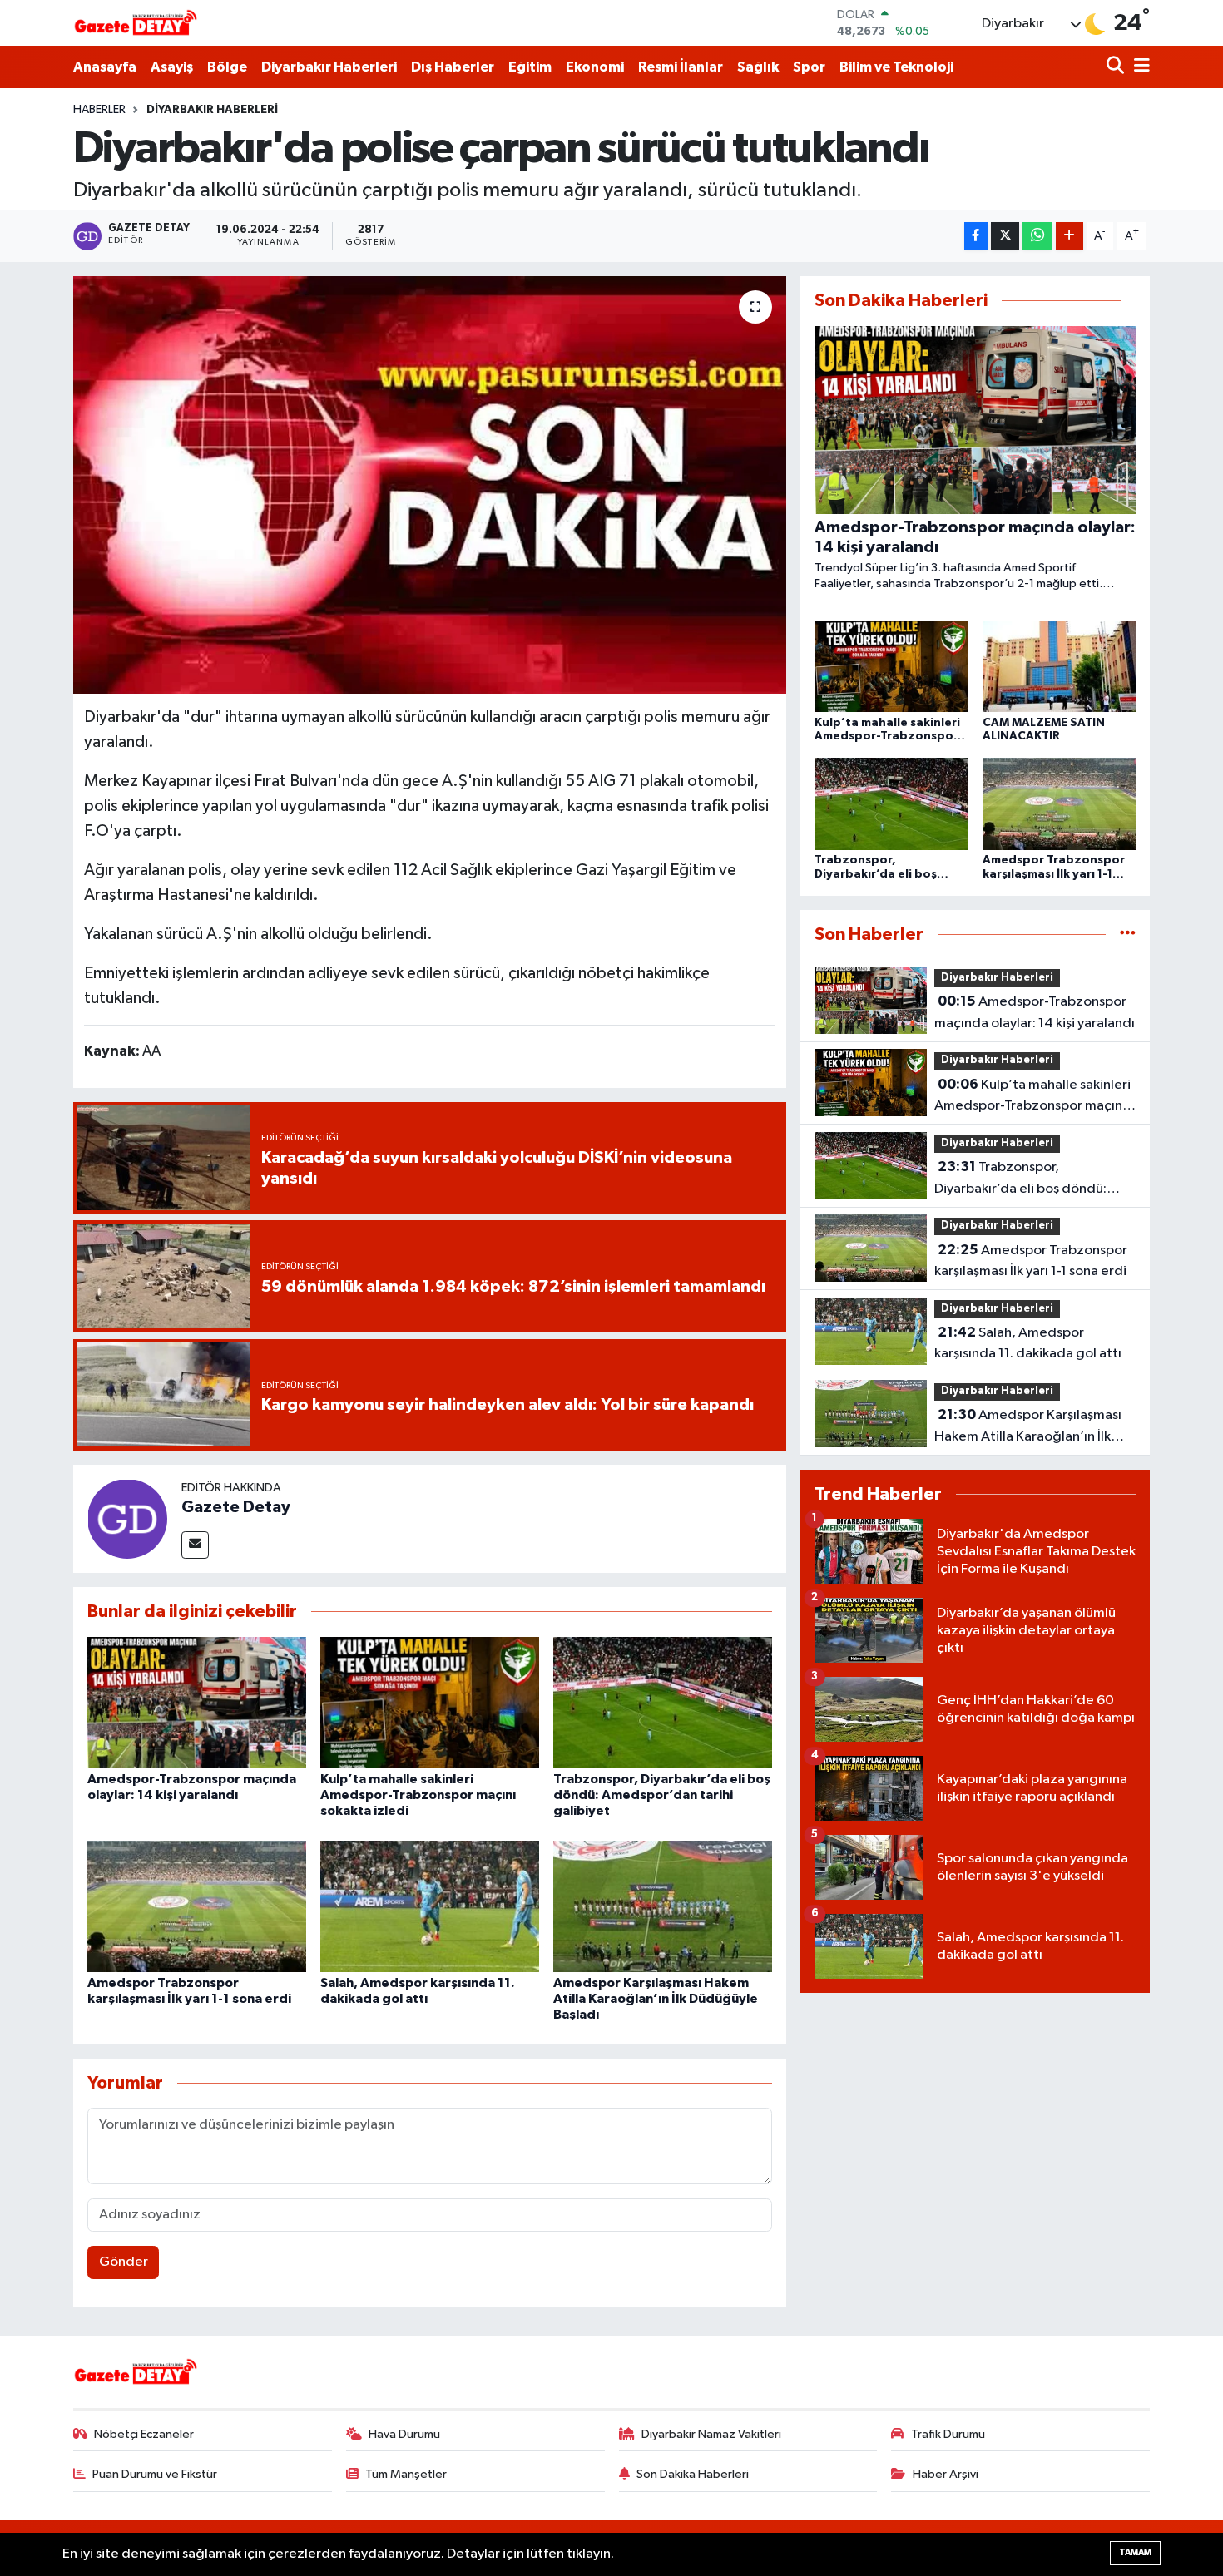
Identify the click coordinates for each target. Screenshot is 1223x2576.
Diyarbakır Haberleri (329, 67)
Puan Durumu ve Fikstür (155, 2474)
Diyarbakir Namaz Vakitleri (711, 2434)
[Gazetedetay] (136, 23)
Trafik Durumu (948, 2434)
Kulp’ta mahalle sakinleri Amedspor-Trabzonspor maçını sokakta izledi (418, 1795)
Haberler (99, 110)
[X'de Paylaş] (1005, 236)
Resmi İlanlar (681, 67)
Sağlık (758, 67)
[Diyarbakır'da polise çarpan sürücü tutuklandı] (430, 485)
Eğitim (530, 67)
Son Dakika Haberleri (693, 2474)
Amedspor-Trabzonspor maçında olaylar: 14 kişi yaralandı (1035, 1012)
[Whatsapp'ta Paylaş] (1037, 236)
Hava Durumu (404, 2434)
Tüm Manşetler (406, 2474)
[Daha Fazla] (1070, 236)
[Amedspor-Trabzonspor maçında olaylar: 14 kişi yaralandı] (197, 1701)
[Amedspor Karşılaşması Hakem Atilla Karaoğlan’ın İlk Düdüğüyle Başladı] (663, 1906)
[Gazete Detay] (127, 1518)
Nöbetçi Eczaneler (144, 2434)
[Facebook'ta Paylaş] (976, 236)
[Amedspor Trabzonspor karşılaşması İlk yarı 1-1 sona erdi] (197, 1906)
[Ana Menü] (1139, 67)
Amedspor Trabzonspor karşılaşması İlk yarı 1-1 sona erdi (1031, 1261)
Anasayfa (105, 67)
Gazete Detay (236, 1507)
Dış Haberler (453, 67)
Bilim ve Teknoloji (896, 67)
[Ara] (1117, 67)
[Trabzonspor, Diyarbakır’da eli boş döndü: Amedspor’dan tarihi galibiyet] (663, 1701)
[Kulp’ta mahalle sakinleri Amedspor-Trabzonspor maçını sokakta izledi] (430, 1701)
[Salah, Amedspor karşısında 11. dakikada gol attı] (430, 1906)
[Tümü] (1128, 934)
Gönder (124, 2262)
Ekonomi (595, 67)
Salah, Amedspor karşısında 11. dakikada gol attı (1028, 1343)
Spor (809, 67)
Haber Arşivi (946, 2474)
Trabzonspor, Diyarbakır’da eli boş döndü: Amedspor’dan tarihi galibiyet (662, 1795)
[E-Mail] (195, 1545)
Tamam (1135, 2552)
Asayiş (172, 67)
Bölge (227, 67)
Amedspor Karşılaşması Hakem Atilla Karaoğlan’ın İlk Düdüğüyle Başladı (656, 1999)
